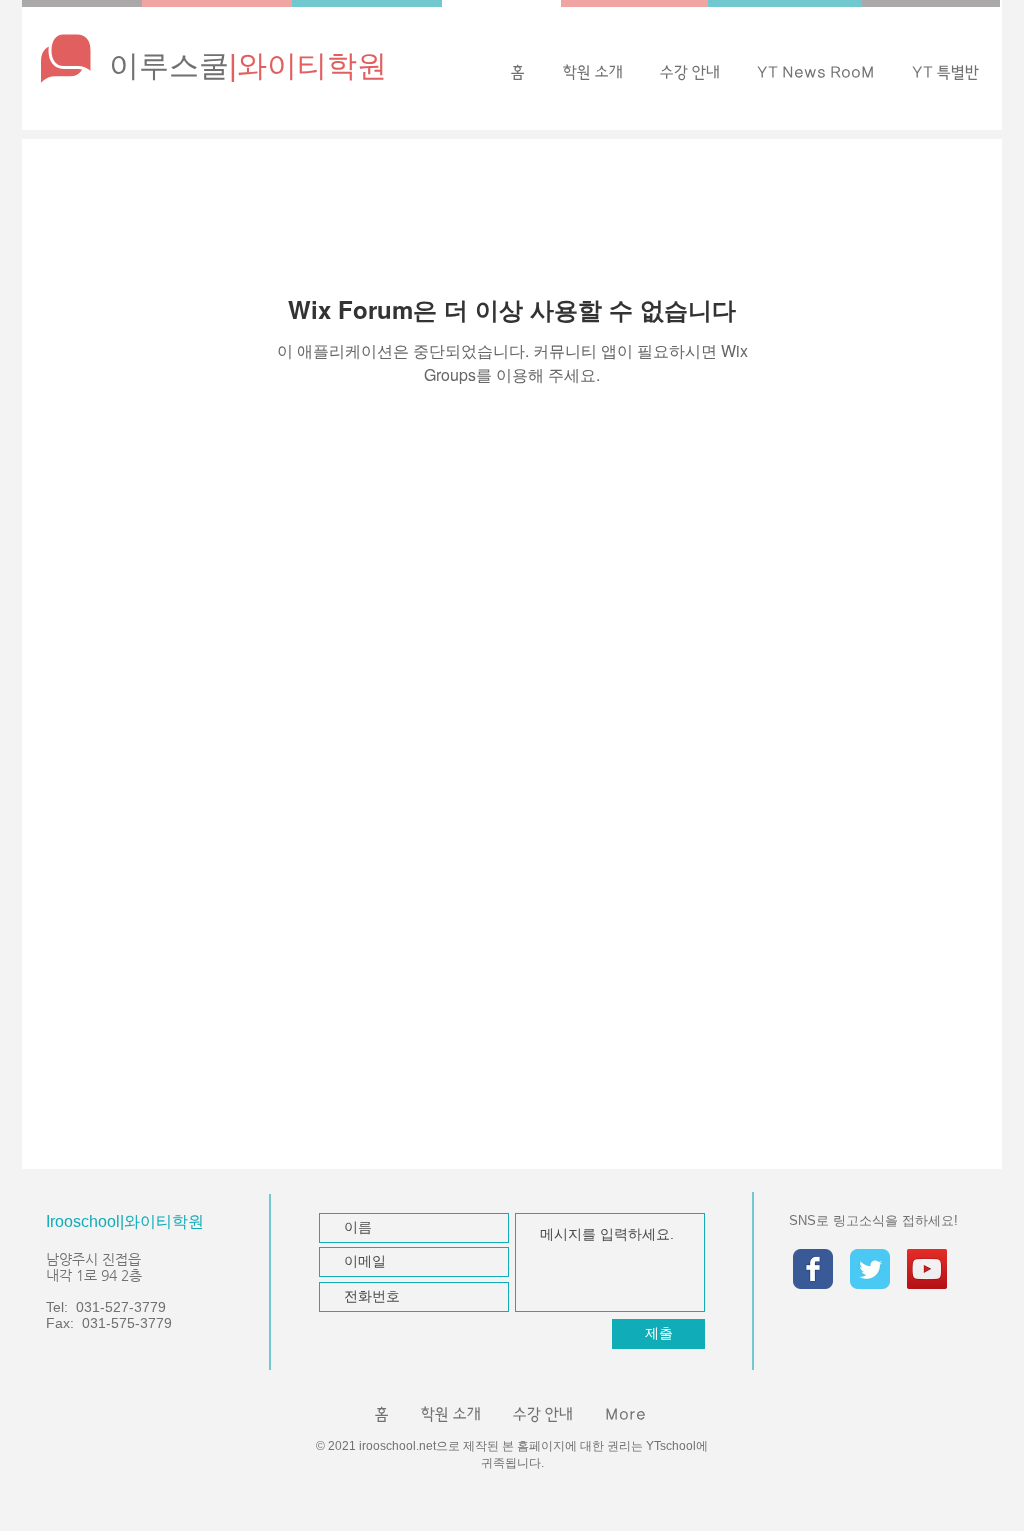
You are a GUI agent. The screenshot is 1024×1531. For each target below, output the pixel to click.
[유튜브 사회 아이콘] (927, 1269)
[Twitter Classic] (870, 1269)
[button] (815, 72)
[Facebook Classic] (813, 1269)
